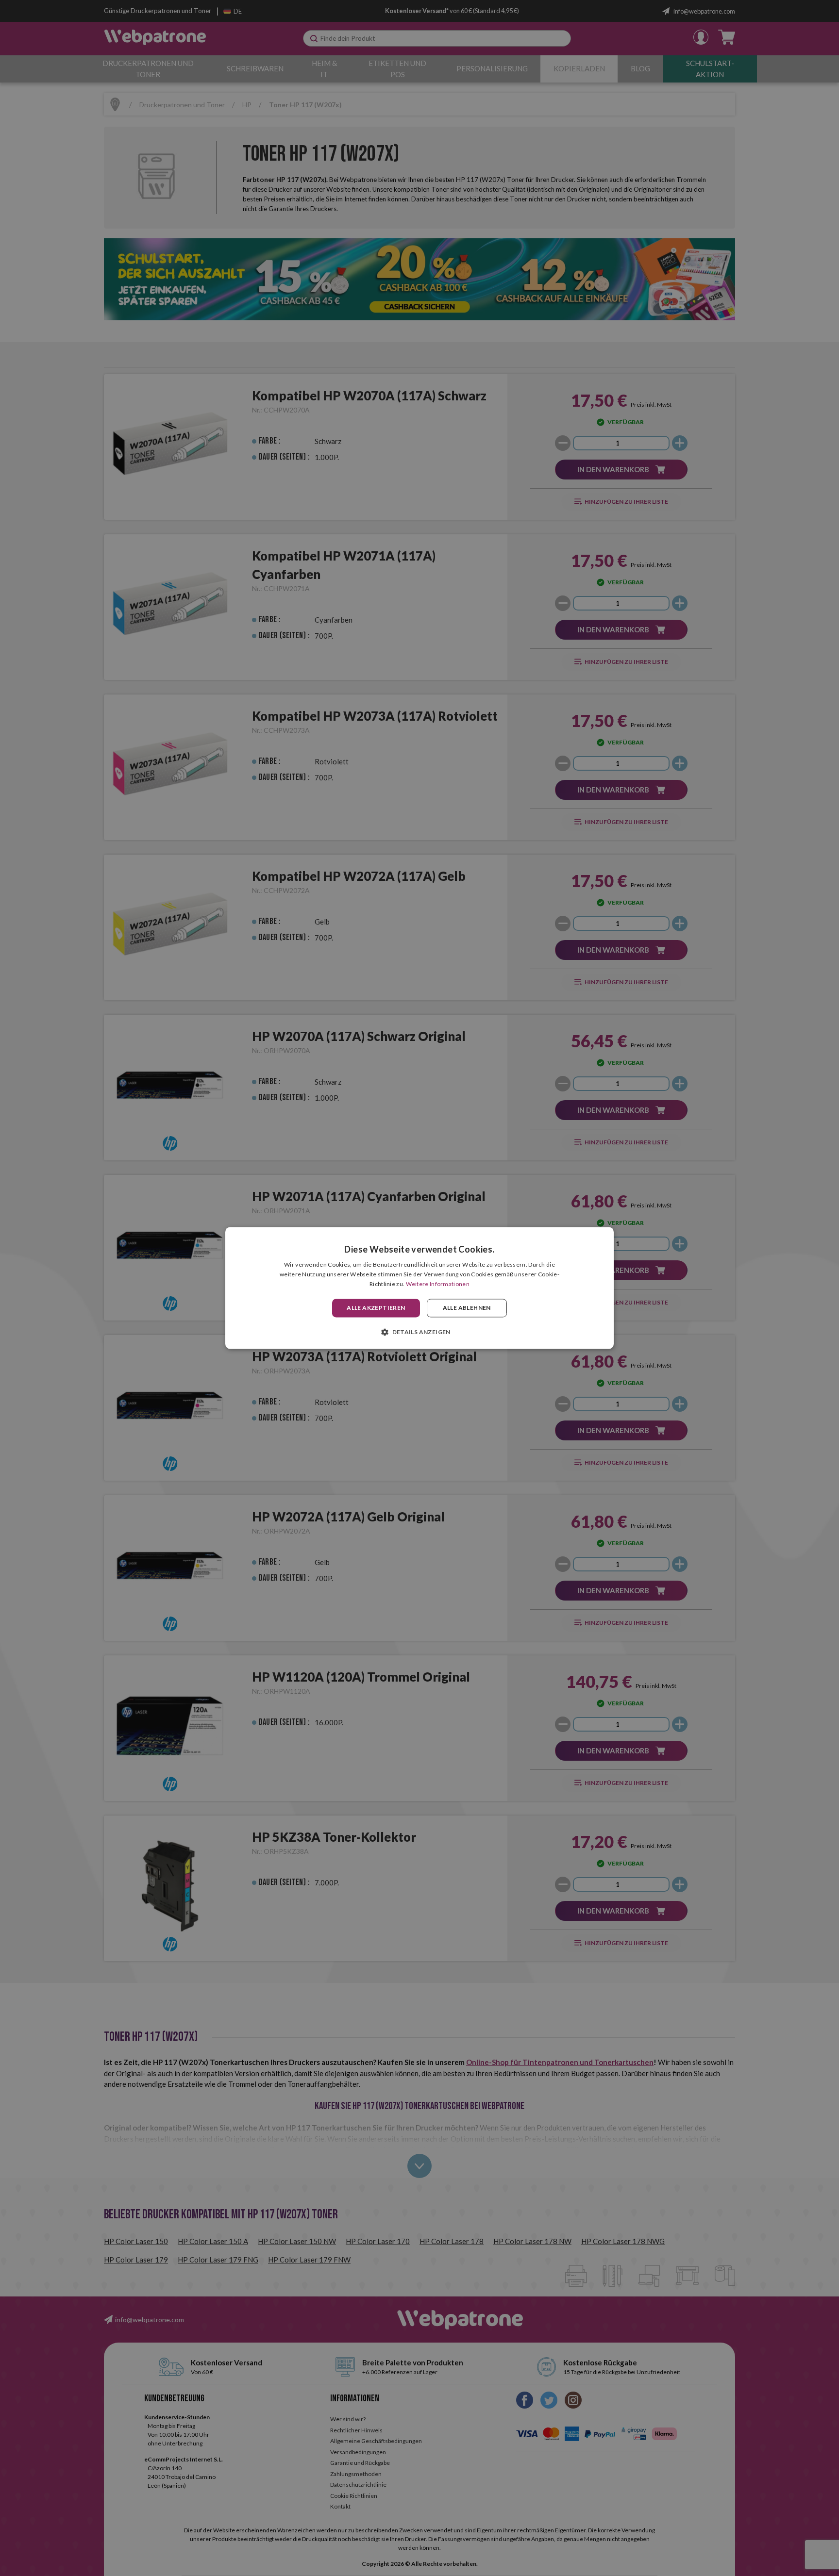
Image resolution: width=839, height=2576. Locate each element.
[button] (419, 1332)
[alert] (419, 1288)
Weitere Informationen (438, 1284)
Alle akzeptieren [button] (376, 1308)
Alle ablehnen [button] (467, 1308)
